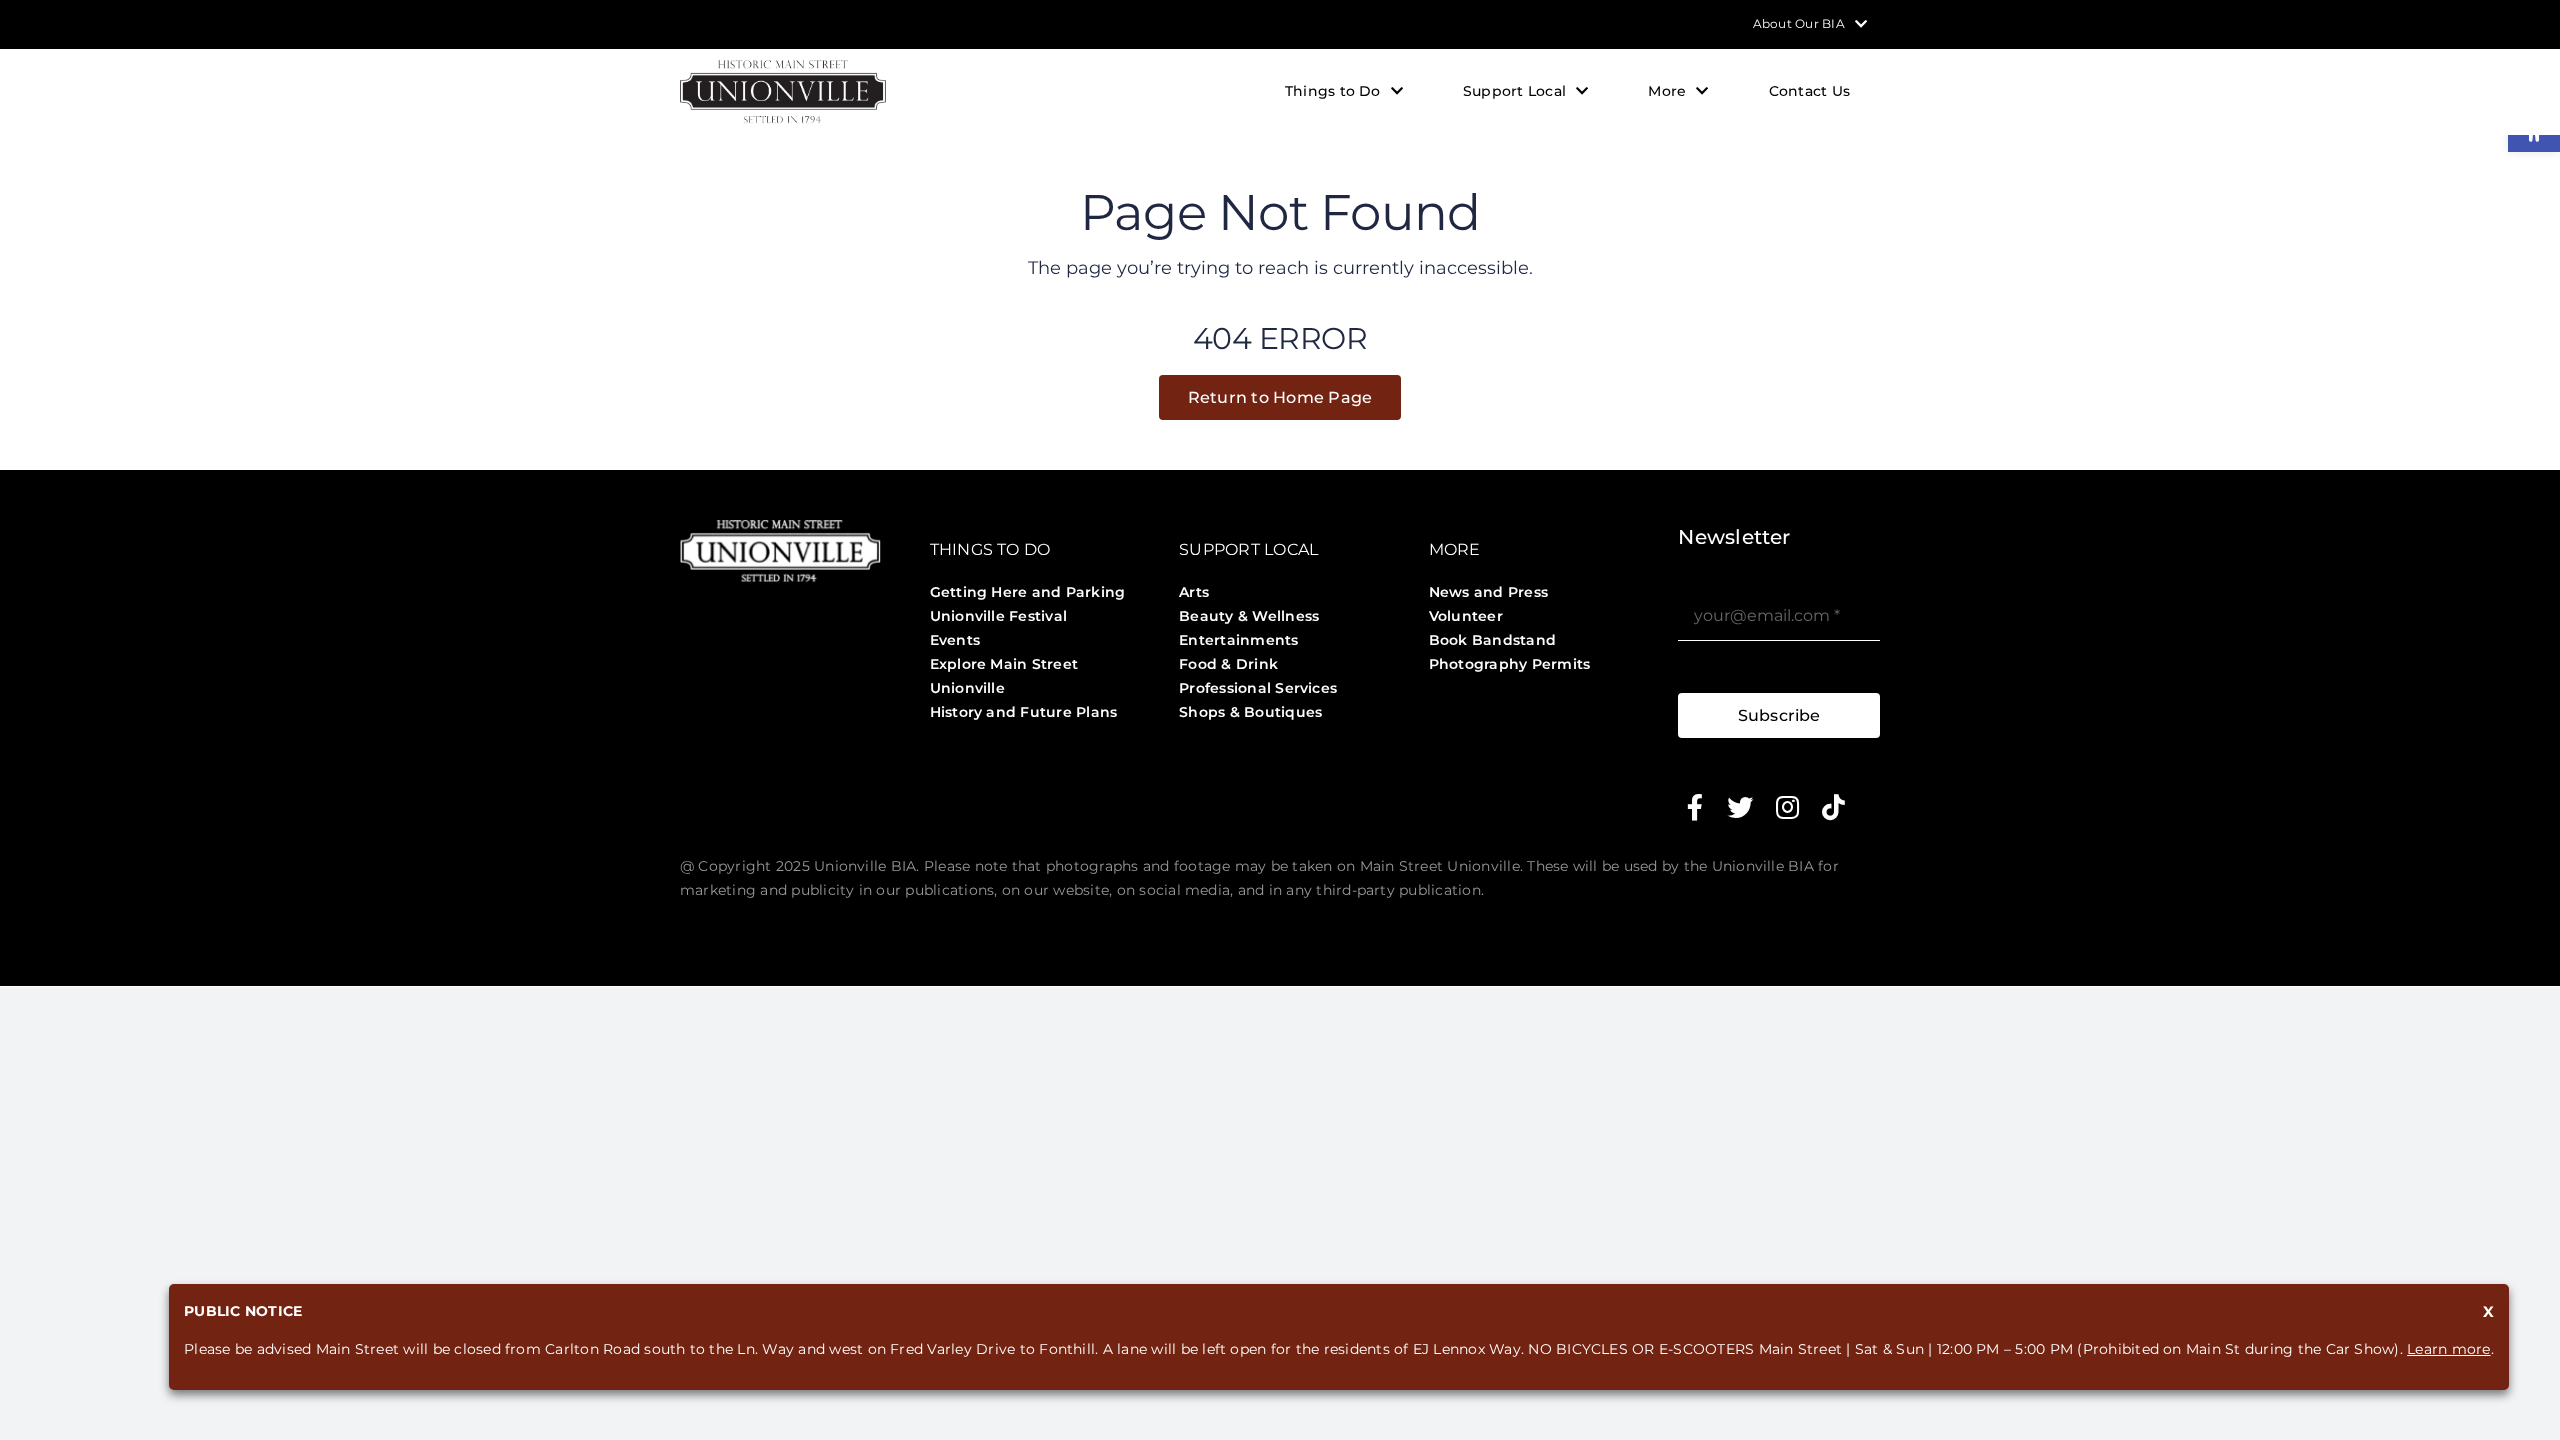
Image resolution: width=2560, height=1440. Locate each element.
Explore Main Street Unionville (1004, 676)
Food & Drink (1228, 664)
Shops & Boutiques (1250, 712)
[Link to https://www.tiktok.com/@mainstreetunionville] (1833, 807)
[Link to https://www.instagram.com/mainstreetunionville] (1787, 807)
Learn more (2448, 1349)
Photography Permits (1510, 664)
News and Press (1488, 592)
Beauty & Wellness (1249, 616)
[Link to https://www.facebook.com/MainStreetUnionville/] (1695, 807)
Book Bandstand (1492, 640)
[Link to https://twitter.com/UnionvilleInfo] (1740, 807)
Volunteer (1466, 616)
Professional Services (1258, 688)
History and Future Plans (1024, 712)
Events (955, 640)
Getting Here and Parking (1028, 592)
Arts (1194, 592)
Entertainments (1238, 640)
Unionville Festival (999, 616)
